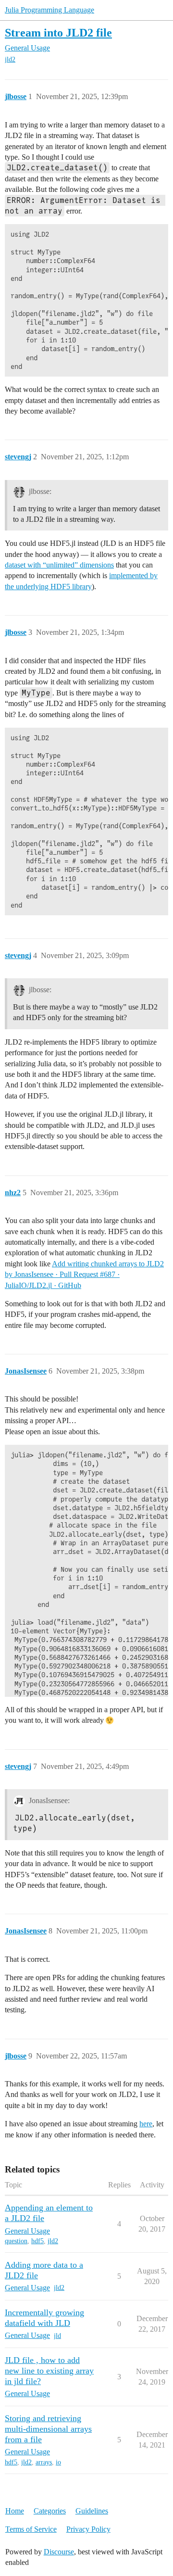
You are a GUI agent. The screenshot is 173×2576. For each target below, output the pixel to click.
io (58, 2462)
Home (15, 2511)
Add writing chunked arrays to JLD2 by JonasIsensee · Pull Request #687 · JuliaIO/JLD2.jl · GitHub (84, 1275)
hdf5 (37, 2241)
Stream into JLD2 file (58, 32)
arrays (44, 2462)
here (146, 2124)
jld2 (10, 59)
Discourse (59, 2552)
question (16, 2241)
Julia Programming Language (49, 10)
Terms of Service (31, 2529)
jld (57, 2336)
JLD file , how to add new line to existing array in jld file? (49, 2371)
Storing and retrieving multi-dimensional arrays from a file (48, 2429)
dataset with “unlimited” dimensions (59, 565)
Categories (50, 2511)
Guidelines (92, 2511)
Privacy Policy (88, 2529)
